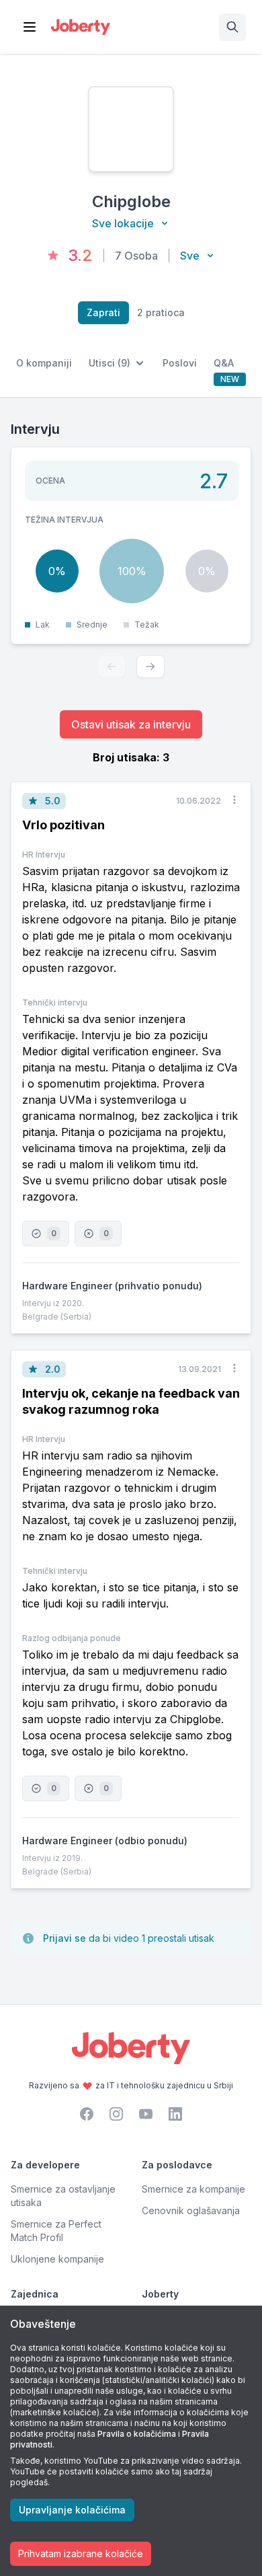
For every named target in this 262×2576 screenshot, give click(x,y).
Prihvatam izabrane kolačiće (81, 2553)
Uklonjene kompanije (57, 2259)
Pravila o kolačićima (137, 2434)
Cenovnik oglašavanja (191, 2210)
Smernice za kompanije (193, 2189)
